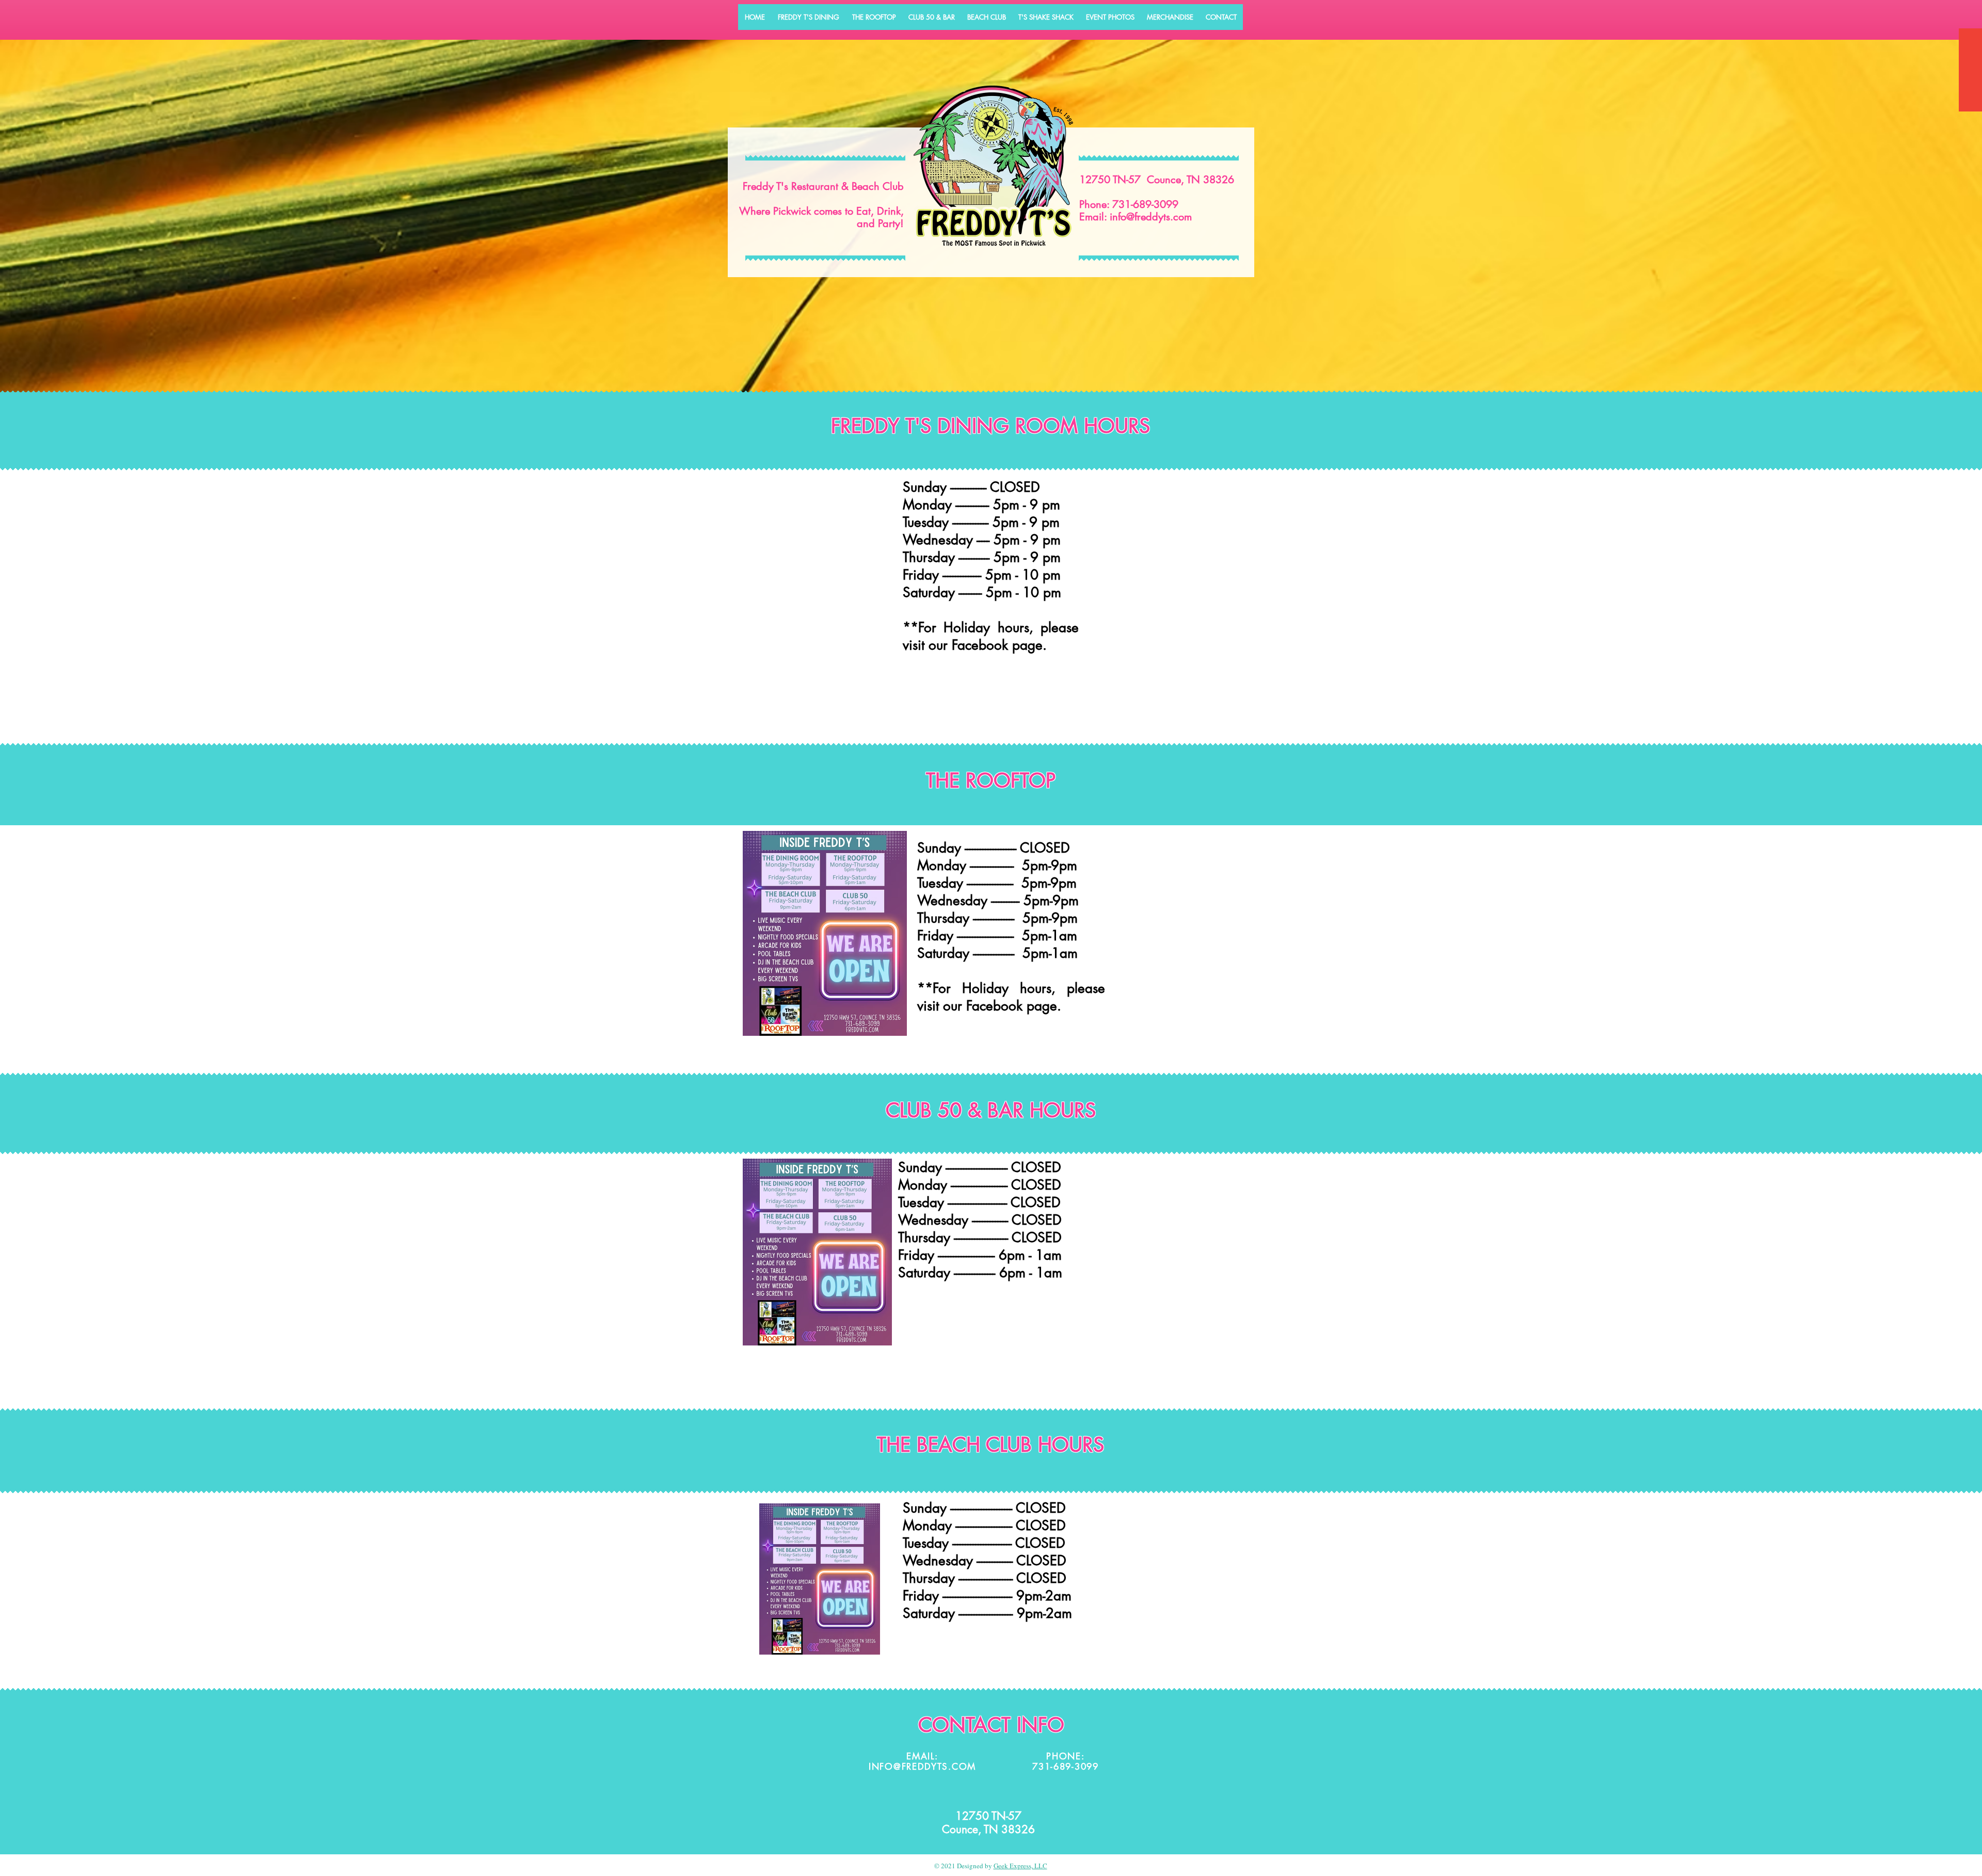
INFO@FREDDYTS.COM (922, 1767)
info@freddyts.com (1151, 217)
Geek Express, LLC (1020, 1866)
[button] (808, 17)
